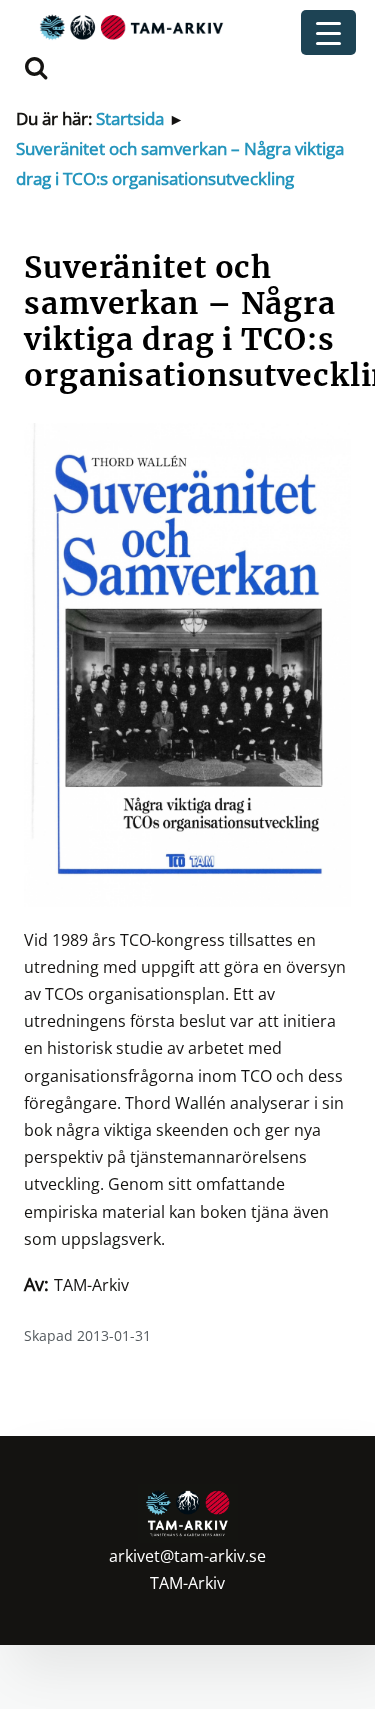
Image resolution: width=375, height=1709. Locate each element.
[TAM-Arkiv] (129, 26)
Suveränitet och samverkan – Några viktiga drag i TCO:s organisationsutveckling (180, 163)
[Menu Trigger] (328, 32)
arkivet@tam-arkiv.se (187, 1556)
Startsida (130, 118)
